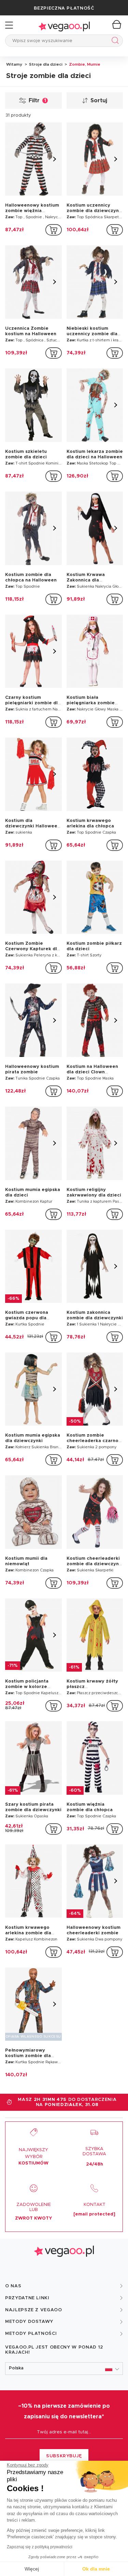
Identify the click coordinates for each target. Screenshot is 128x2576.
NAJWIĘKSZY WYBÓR (33, 2157)
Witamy (14, 64)
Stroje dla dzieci (45, 64)
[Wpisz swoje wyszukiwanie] (114, 42)
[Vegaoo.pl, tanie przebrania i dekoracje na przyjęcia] (64, 25)
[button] (64, 2369)
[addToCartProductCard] (54, 230)
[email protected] (94, 2214)
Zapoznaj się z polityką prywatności (40, 2547)
